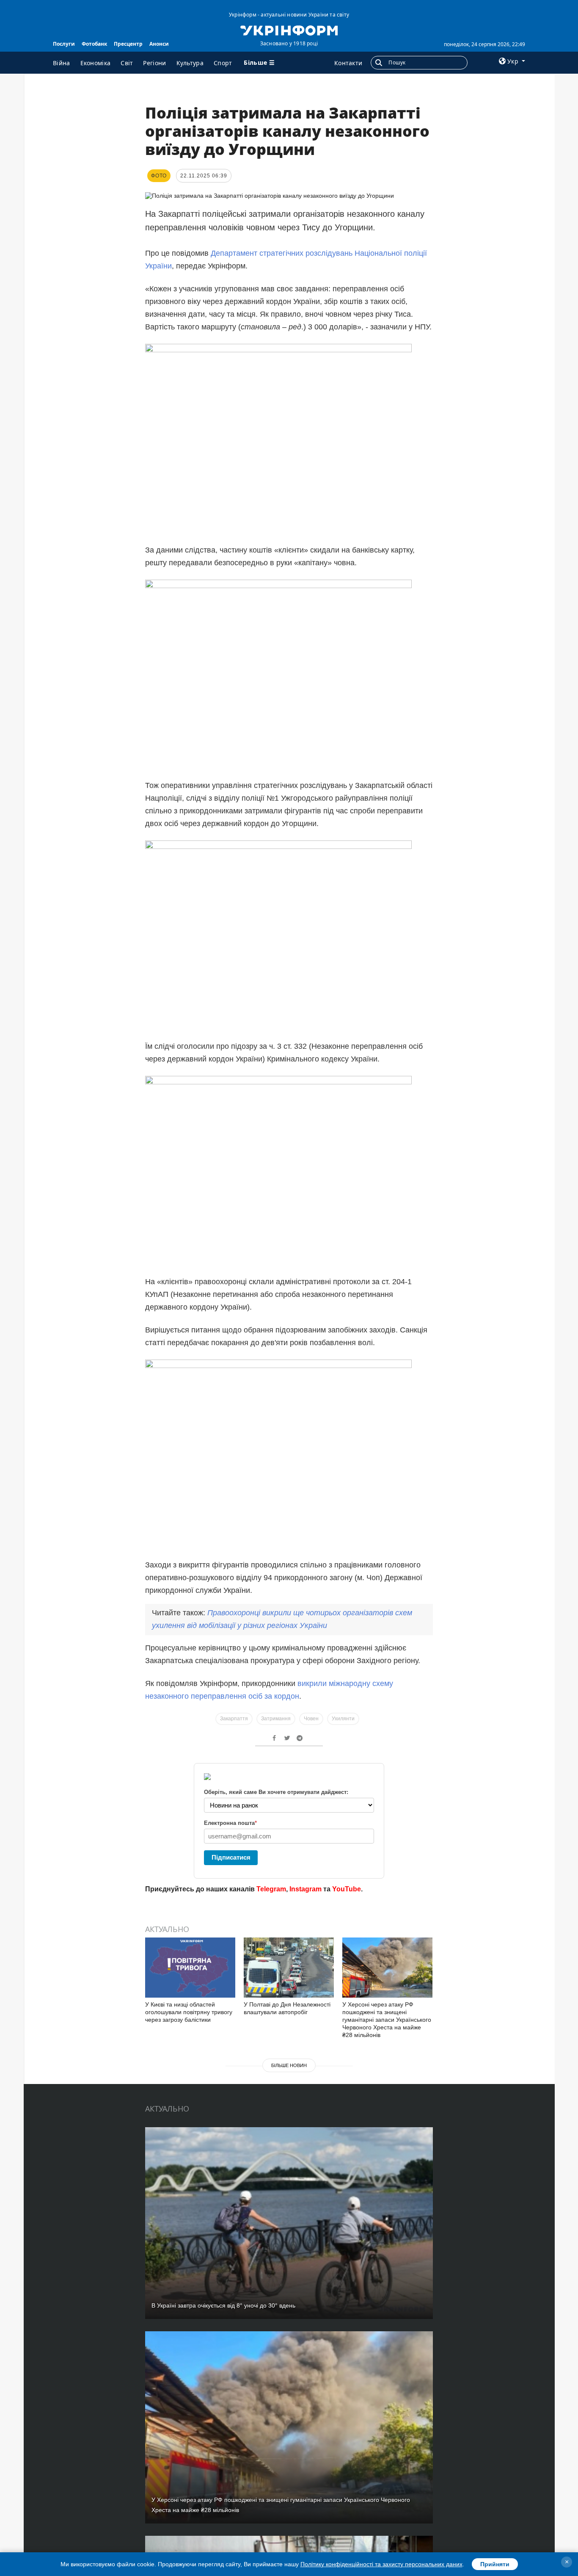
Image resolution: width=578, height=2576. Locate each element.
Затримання (276, 1719)
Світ (127, 63)
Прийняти (495, 2564)
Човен (311, 1719)
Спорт (223, 63)
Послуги (64, 44)
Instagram (306, 1889)
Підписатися (231, 1857)
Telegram (271, 1889)
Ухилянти (343, 1719)
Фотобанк (94, 44)
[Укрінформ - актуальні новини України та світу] (289, 30)
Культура (190, 63)
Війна (62, 63)
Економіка (96, 63)
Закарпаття (234, 1719)
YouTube (347, 1889)
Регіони (154, 63)
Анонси (159, 44)
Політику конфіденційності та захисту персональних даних (381, 2564)
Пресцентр (128, 44)
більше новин (289, 2065)
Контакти (348, 63)
